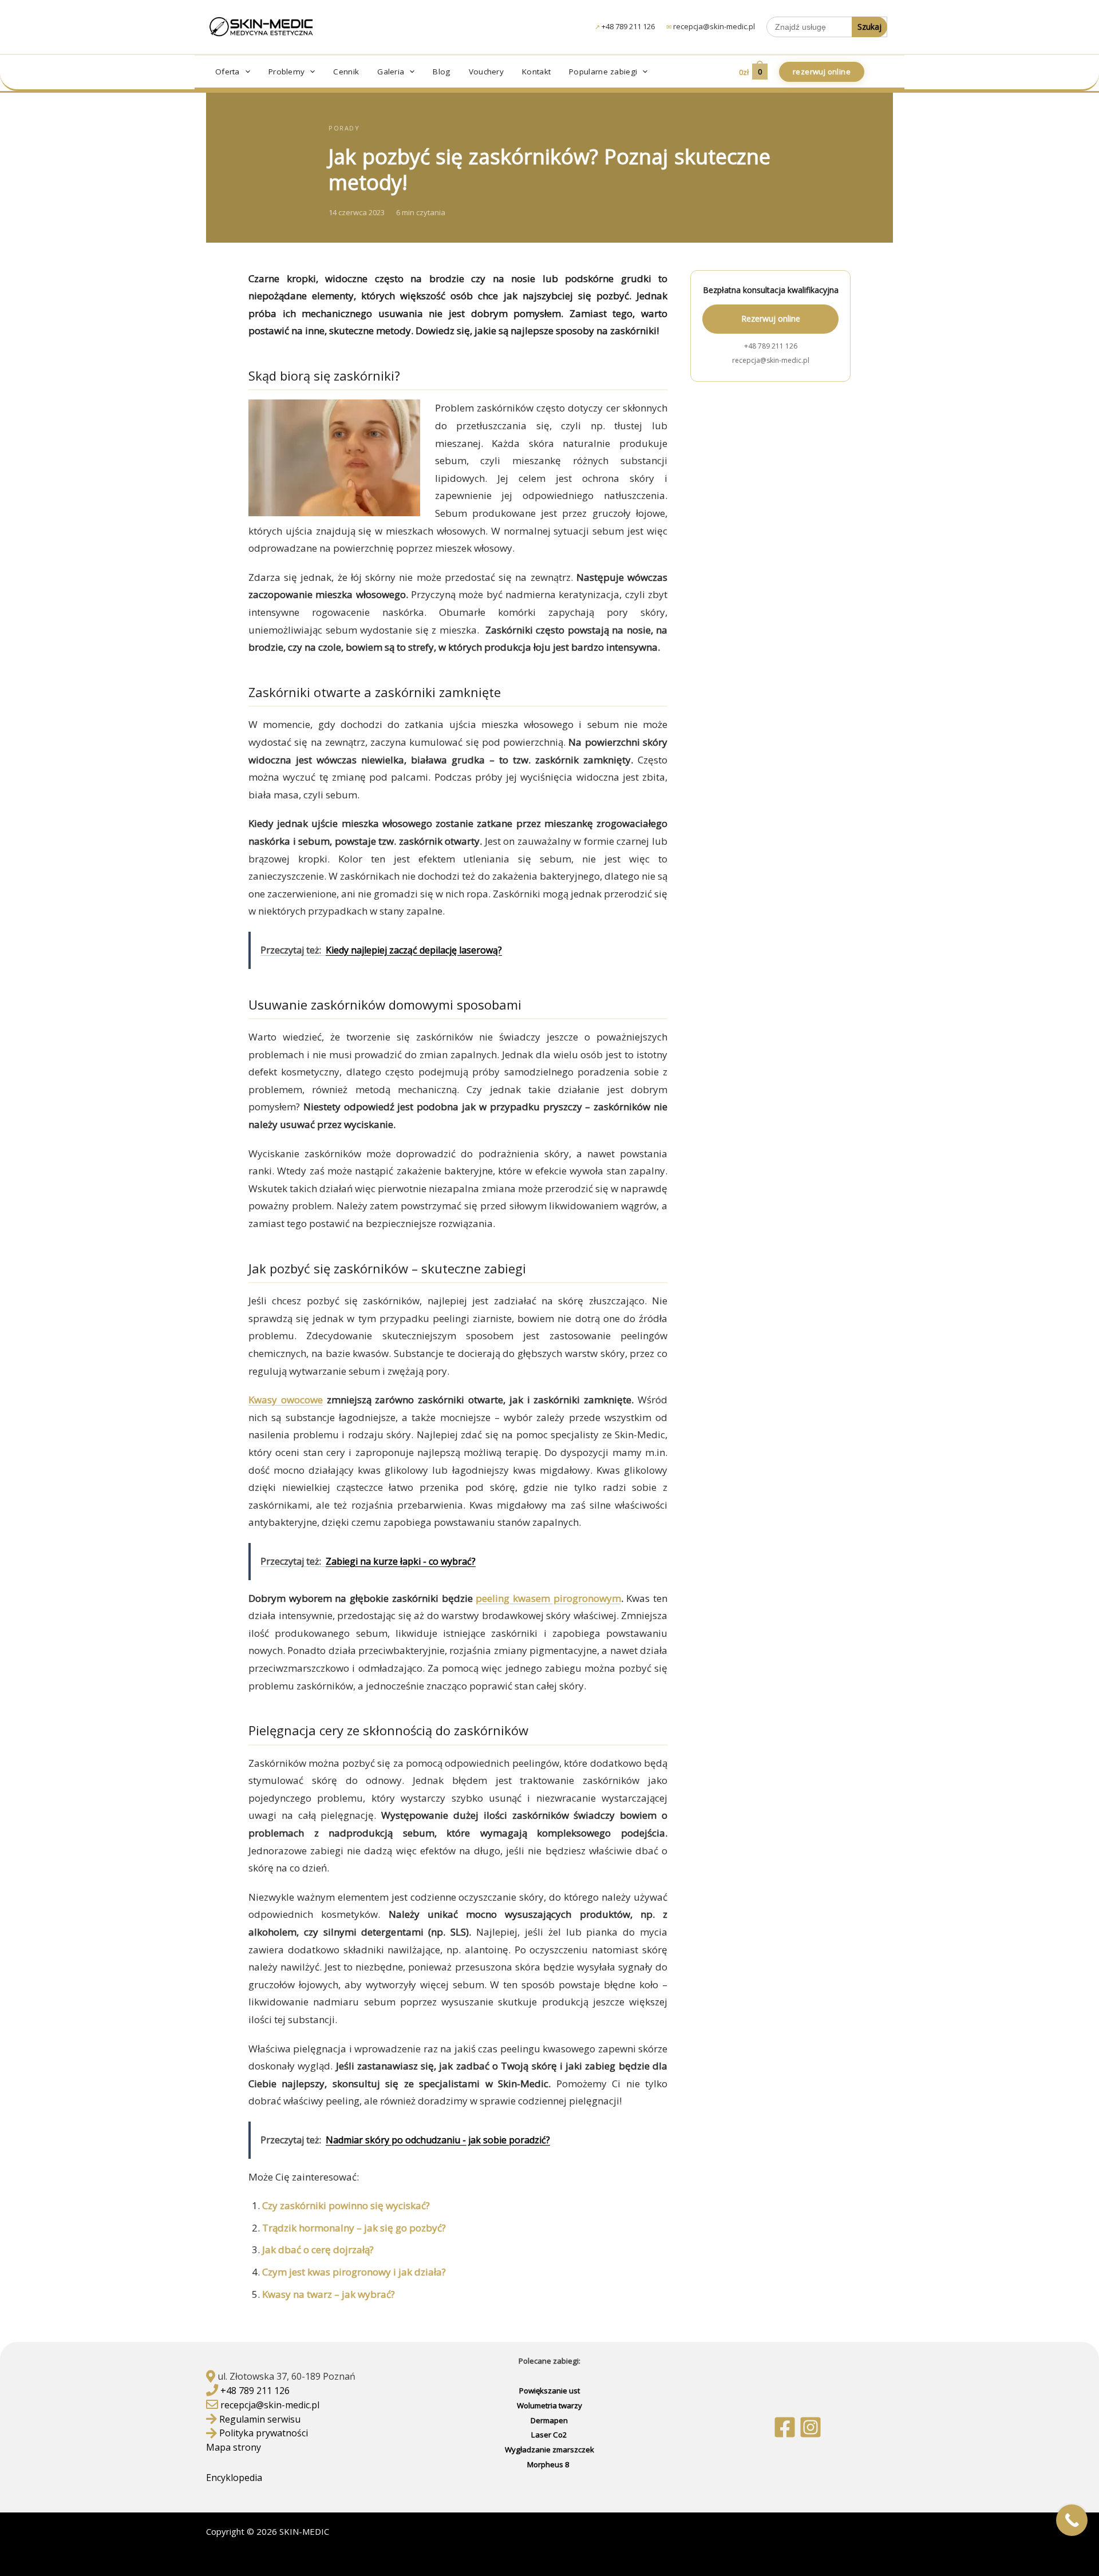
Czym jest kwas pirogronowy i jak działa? (354, 2272)
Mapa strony (234, 2447)
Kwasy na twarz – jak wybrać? (329, 2294)
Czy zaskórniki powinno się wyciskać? (346, 2205)
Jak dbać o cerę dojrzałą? (318, 2249)
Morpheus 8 (549, 2464)
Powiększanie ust (549, 2391)
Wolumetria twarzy (549, 2405)
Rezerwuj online (771, 318)
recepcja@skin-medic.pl (714, 26)
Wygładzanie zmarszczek (549, 2450)
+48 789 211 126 (628, 26)
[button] (245, 72)
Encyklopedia (235, 2478)
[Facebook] (785, 2427)
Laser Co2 (549, 2435)
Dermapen (549, 2420)
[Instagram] (811, 2427)
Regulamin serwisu (260, 2419)
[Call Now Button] (1072, 2520)
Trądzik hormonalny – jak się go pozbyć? (354, 2228)
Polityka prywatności (264, 2433)
